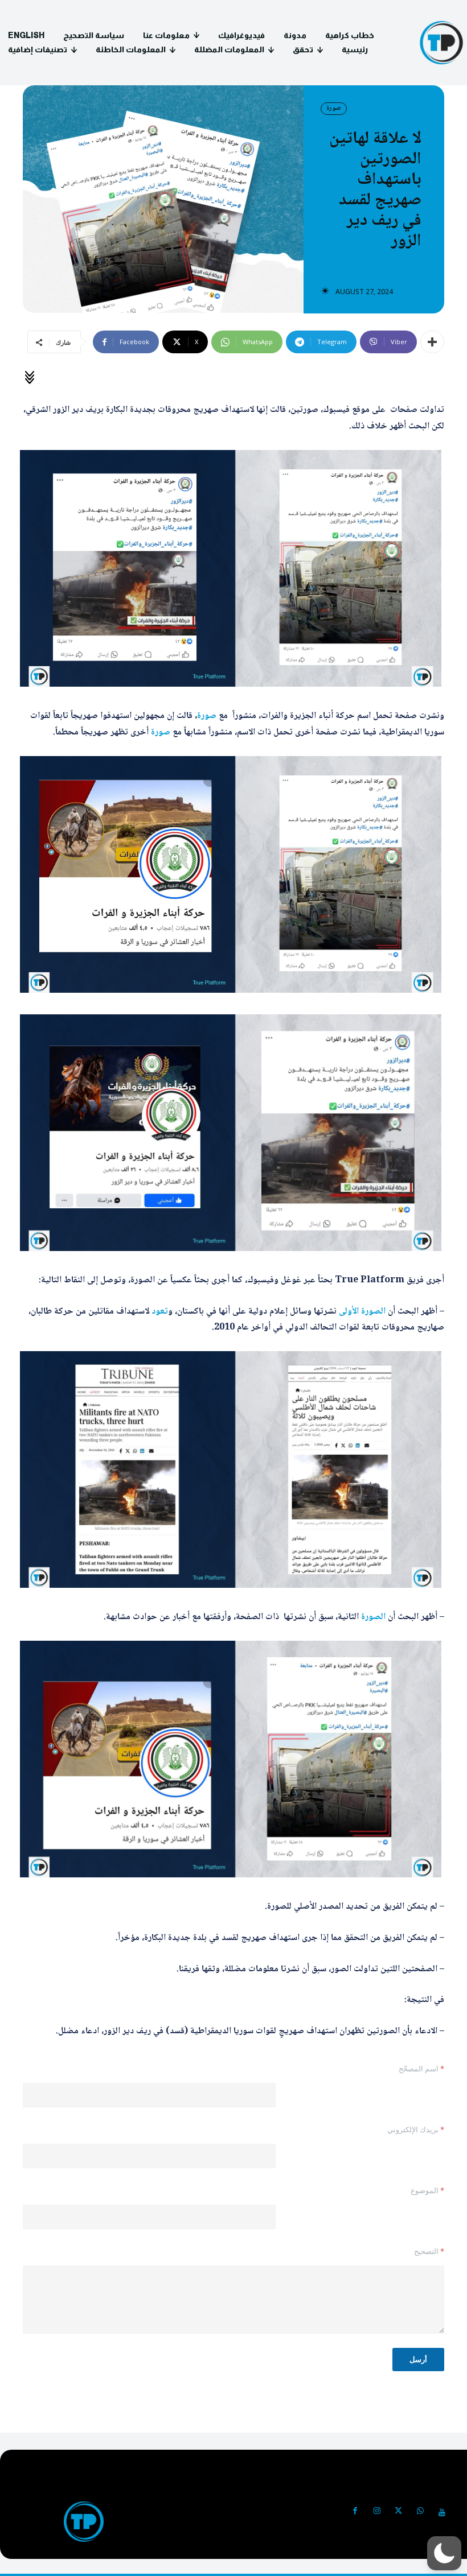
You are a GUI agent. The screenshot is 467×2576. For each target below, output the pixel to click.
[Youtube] (442, 2512)
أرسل (418, 2359)
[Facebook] (355, 2512)
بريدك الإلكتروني (416, 2129)
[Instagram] (377, 2512)
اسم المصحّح (421, 2069)
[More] (432, 342)
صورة (334, 108)
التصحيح (429, 2251)
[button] (444, 2553)
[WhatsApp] (420, 2512)
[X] (399, 2512)
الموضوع (427, 2190)
